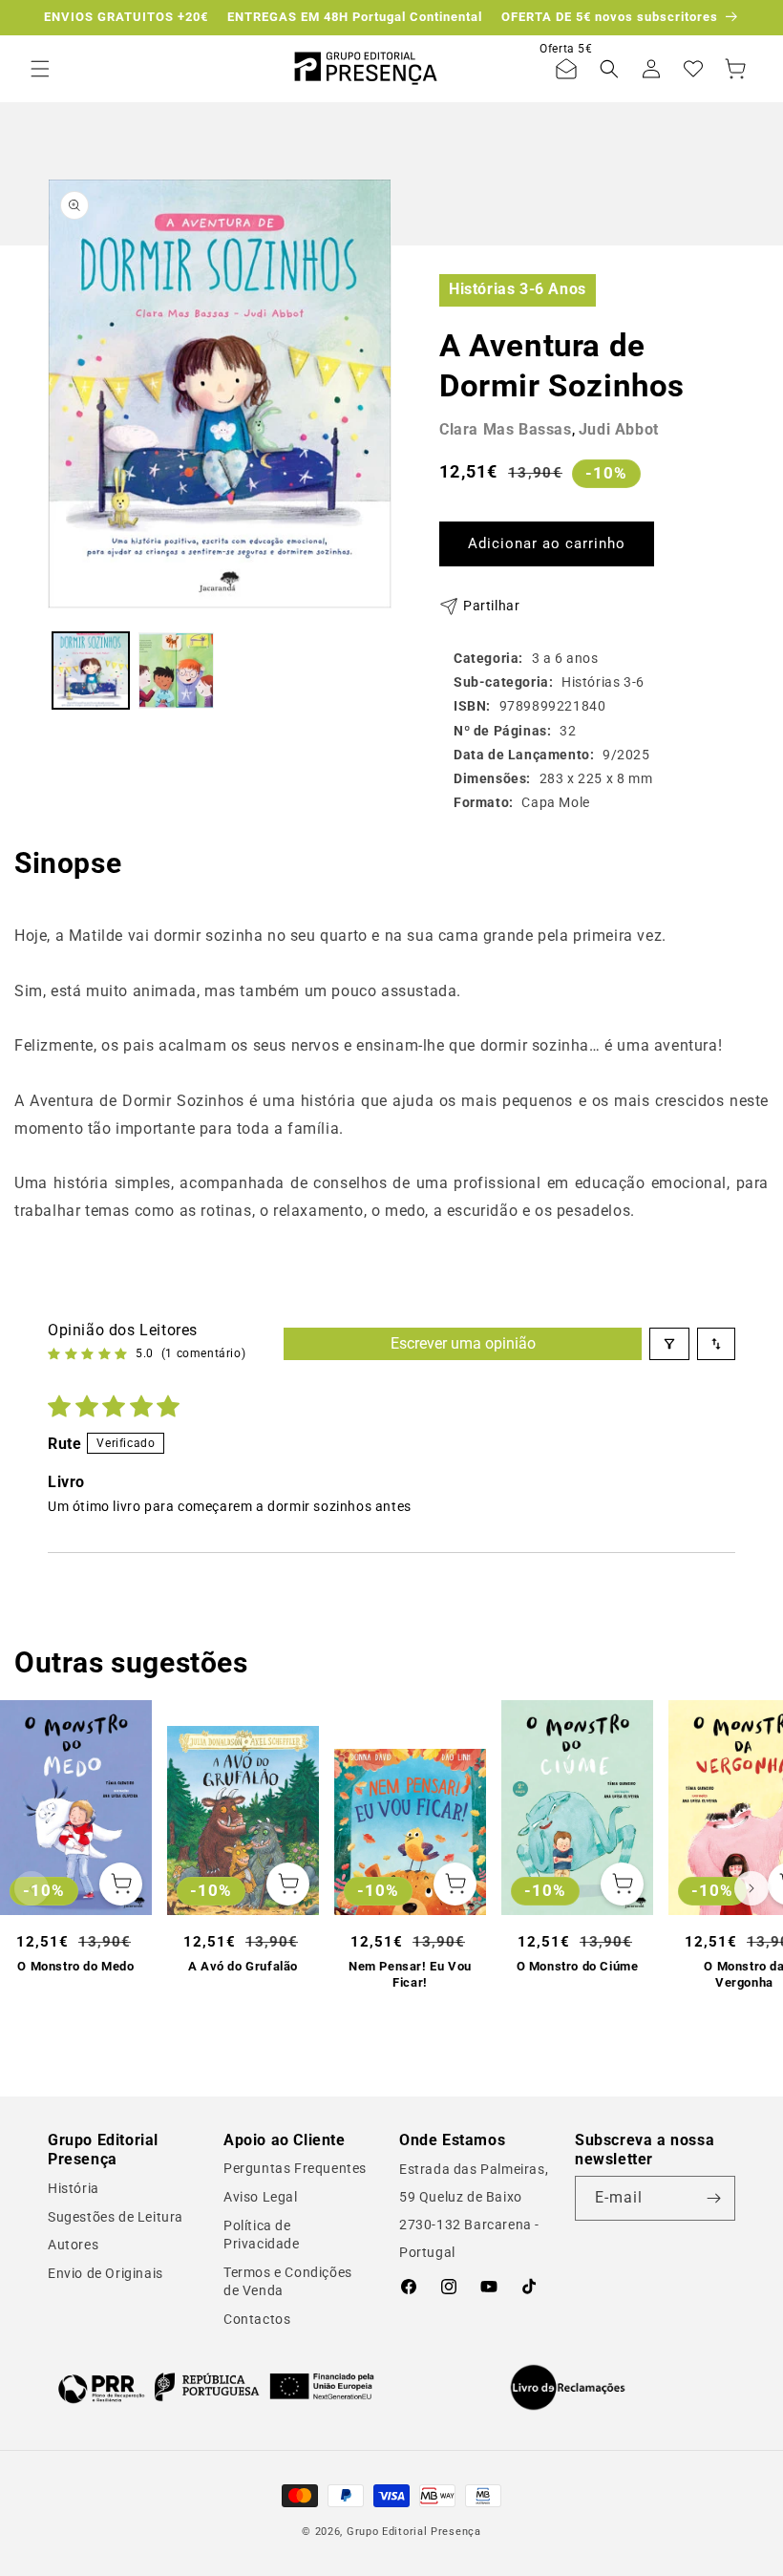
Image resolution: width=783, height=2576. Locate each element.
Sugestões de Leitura (116, 2217)
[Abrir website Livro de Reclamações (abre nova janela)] (568, 2388)
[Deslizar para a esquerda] (32, 1888)
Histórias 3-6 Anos (518, 289)
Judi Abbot (619, 429)
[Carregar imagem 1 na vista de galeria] (91, 671)
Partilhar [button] (491, 606)
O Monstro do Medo (75, 1966)
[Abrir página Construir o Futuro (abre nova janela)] (216, 2387)
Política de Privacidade (262, 2235)
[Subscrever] (713, 2198)
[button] (40, 69)
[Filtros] (669, 1344)
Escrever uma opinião (463, 1343)
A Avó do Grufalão (243, 1966)
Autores (73, 2245)
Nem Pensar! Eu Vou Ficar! (410, 1974)
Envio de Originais (106, 2273)
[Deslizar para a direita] (751, 1888)
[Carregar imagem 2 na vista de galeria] (177, 671)
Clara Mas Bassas (506, 429)
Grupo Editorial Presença (414, 2532)
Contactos (257, 2319)
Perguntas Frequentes (295, 2168)
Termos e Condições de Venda (288, 2282)
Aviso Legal (261, 2197)
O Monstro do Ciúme (578, 1966)
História (74, 2188)
